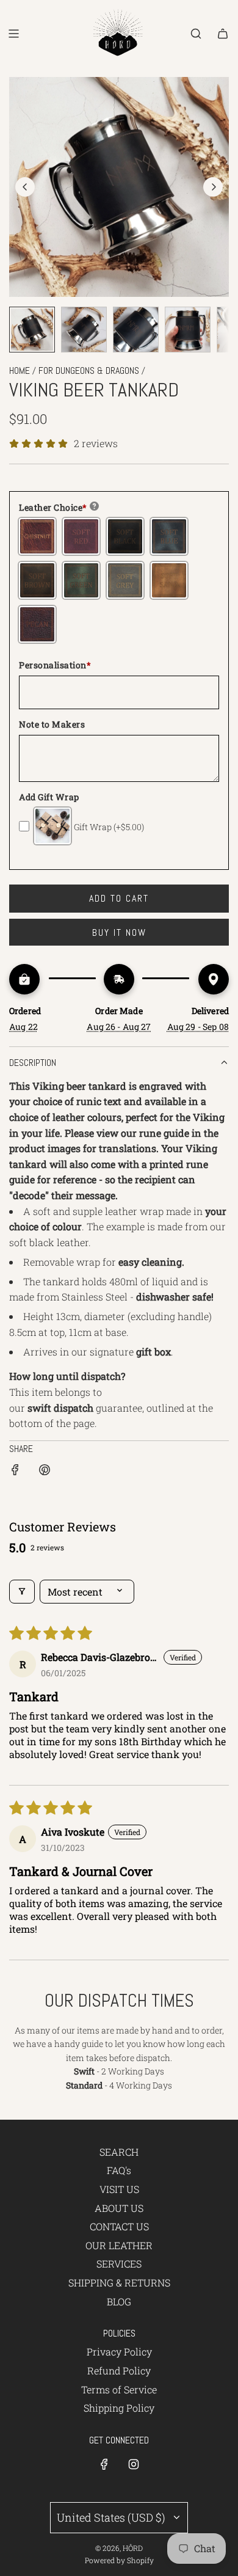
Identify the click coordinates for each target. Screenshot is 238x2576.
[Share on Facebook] (15, 1472)
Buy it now (119, 932)
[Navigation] (13, 34)
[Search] (196, 34)
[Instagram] (134, 2464)
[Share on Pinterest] (45, 1472)
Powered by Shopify (119, 2560)
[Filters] (22, 1592)
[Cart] (223, 34)
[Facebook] (104, 2464)
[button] (25, 187)
